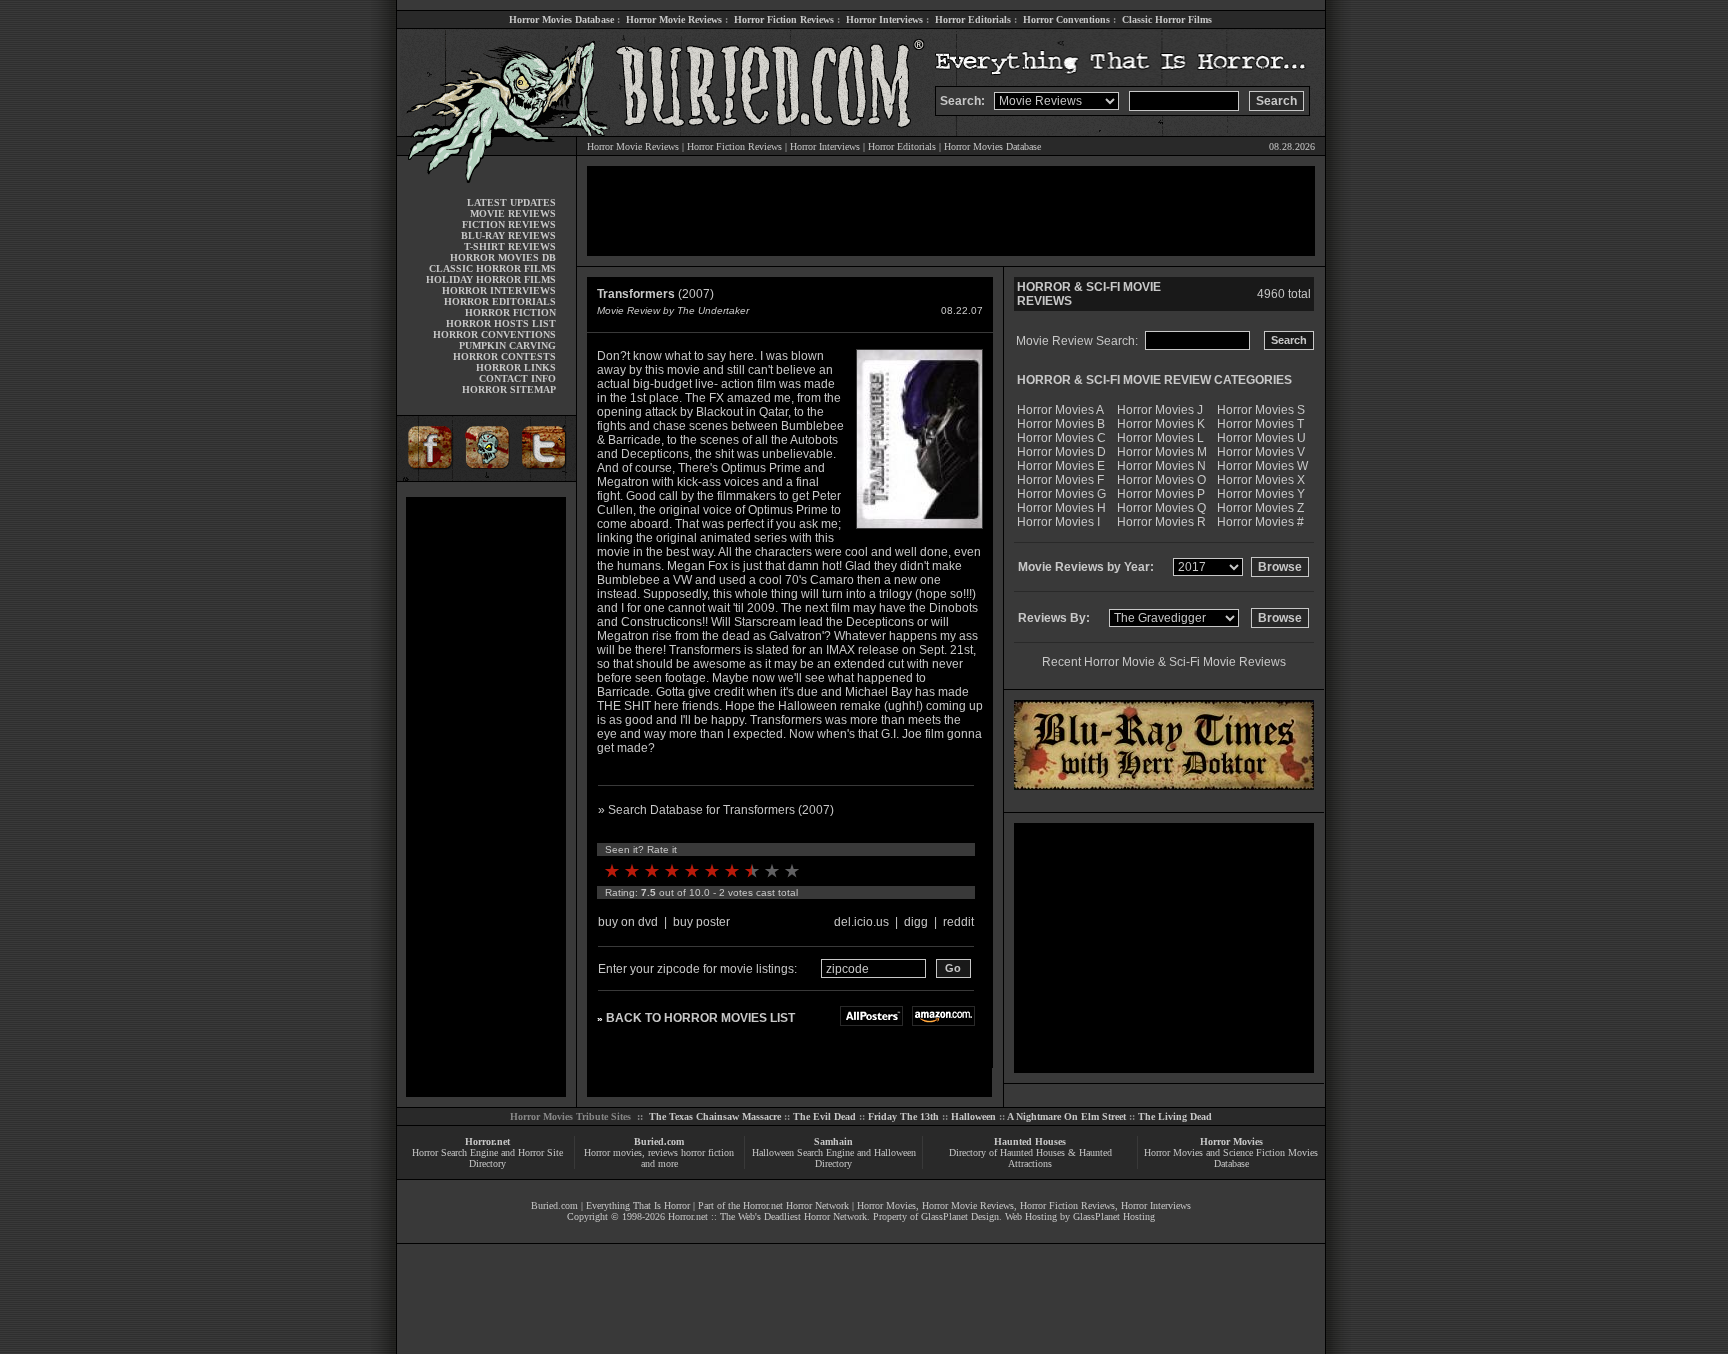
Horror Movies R (1161, 522)
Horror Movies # (1260, 522)
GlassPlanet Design (960, 1216)
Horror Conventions (1066, 19)
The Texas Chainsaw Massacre (715, 1116)
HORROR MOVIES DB (503, 257)
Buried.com (659, 1141)
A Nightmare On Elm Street (1066, 1116)
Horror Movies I (1058, 522)
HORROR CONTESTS (504, 356)
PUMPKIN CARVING (507, 345)
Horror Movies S (1261, 410)
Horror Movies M (1162, 452)
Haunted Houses (1030, 1141)
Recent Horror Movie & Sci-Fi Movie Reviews (1164, 662)
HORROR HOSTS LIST (501, 323)
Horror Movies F (1060, 480)
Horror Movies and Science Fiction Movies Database (1231, 1158)
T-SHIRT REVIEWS (510, 246)
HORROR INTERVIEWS (499, 290)
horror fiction (707, 1152)
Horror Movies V (1261, 452)
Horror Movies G (1061, 494)
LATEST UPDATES (511, 202)
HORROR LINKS (516, 367)
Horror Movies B (1061, 424)
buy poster (701, 922)
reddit (958, 922)
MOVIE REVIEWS (513, 213)
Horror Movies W (1262, 466)
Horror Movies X (1261, 480)
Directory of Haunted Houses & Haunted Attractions (1030, 1158)
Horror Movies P (1161, 494)
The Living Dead (1175, 1116)
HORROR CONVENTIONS (494, 334)
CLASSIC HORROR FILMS (492, 268)
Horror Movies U (1261, 438)
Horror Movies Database (561, 19)
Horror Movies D (1061, 452)
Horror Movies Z (1260, 508)
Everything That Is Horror (638, 1205)
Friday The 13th (903, 1116)
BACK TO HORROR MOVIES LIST (700, 1018)
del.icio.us (861, 922)
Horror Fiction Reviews (784, 19)
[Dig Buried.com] (486, 477)
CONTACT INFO (517, 378)
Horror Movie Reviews (674, 19)
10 (792, 871)
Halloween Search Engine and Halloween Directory (834, 1158)
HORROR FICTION (510, 312)
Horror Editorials (973, 19)
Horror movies (613, 1152)
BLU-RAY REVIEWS (508, 235)
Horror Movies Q (1161, 508)
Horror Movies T (1260, 424)
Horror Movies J (1160, 410)
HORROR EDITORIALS (500, 301)
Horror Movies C (1061, 438)
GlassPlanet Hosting (1114, 1216)
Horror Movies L (1160, 438)
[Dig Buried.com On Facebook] (427, 477)
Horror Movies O (1161, 480)
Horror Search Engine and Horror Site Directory (487, 1158)
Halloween (973, 1116)
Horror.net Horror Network (796, 1205)
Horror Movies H (1061, 508)
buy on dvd (628, 922)
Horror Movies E (1061, 466)
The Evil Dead (824, 1116)
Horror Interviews (884, 19)
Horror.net (487, 1141)
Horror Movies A (1060, 410)
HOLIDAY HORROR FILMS (491, 279)
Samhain (833, 1141)
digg (916, 922)
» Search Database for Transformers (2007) (716, 810)
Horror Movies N (1161, 466)
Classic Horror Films (1167, 19)
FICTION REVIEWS (509, 224)
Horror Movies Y (1261, 494)
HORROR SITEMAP (509, 389)
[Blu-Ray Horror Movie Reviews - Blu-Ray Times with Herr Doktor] (1164, 786)
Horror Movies (1231, 1141)
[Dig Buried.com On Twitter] (546, 477)
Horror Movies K (1161, 424)
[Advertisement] (486, 797)
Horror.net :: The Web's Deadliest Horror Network (767, 1216)
